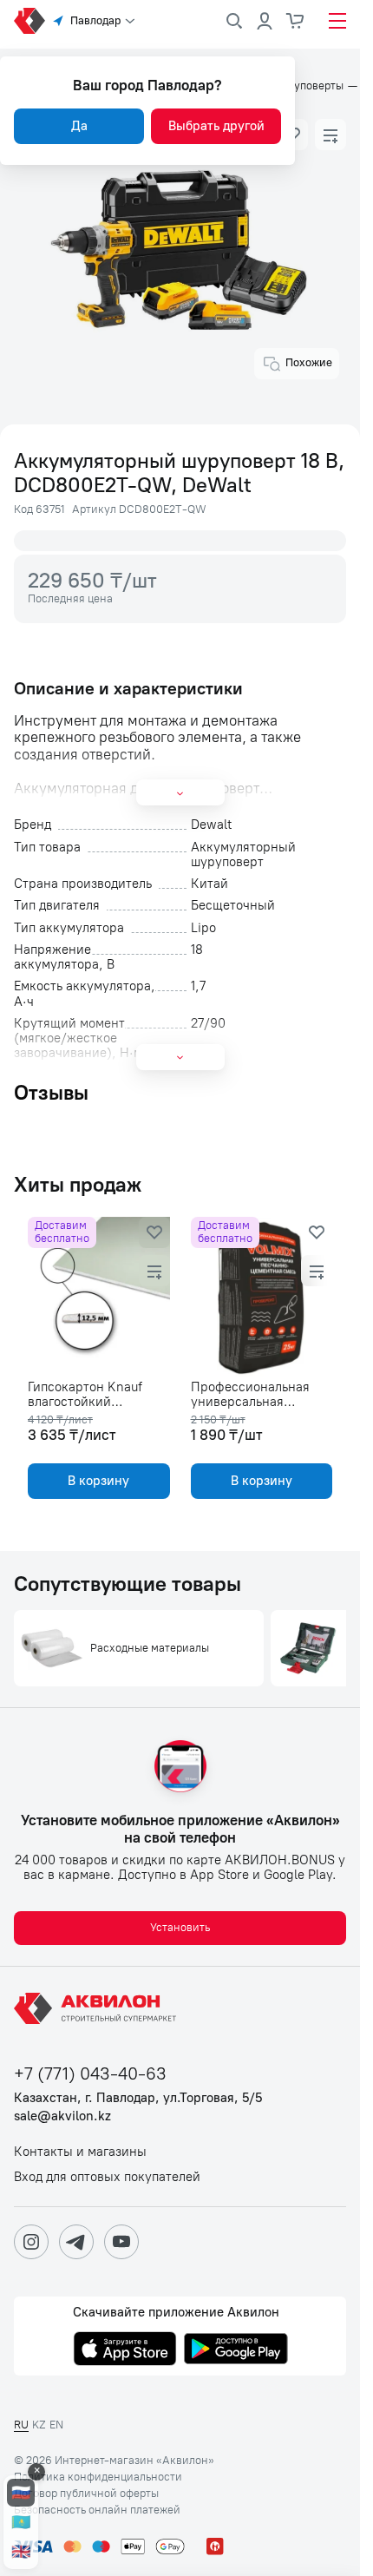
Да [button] (79, 126)
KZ (39, 2425)
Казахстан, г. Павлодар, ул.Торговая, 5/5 (138, 2098)
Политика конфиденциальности (98, 2477)
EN (56, 2425)
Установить (180, 1927)
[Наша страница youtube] (121, 2242)
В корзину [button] (98, 1481)
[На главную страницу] (98, 2008)
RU (21, 2425)
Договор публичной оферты (86, 2494)
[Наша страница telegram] (76, 2242)
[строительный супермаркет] (29, 21)
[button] (330, 135)
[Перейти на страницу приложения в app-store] (125, 2350)
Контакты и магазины (80, 2152)
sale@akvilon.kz (62, 2116)
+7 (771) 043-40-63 (90, 2074)
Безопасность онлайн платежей (97, 2510)
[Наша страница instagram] (31, 2242)
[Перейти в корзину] (296, 21)
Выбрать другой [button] (216, 126)
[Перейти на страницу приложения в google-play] (236, 2350)
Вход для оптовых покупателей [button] (107, 2177)
